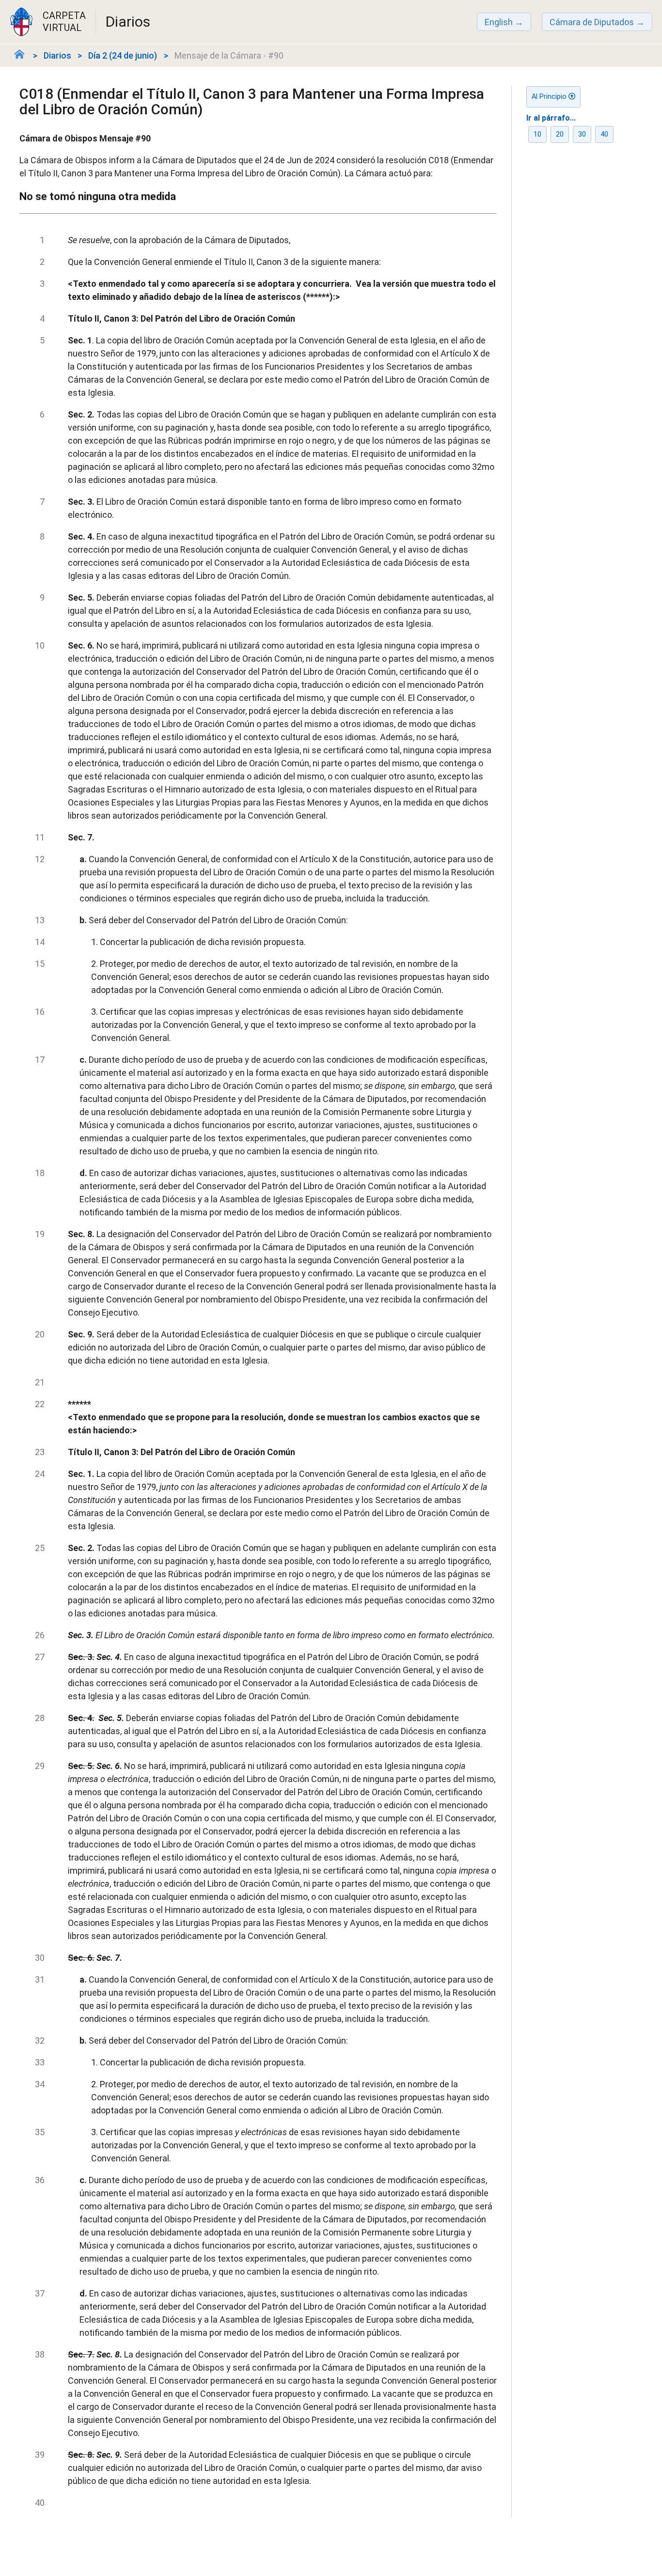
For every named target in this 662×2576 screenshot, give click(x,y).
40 (604, 134)
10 (537, 134)
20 (560, 134)
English (499, 22)
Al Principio (550, 97)
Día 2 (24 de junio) (123, 55)
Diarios (57, 55)
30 (582, 134)
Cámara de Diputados (592, 22)
